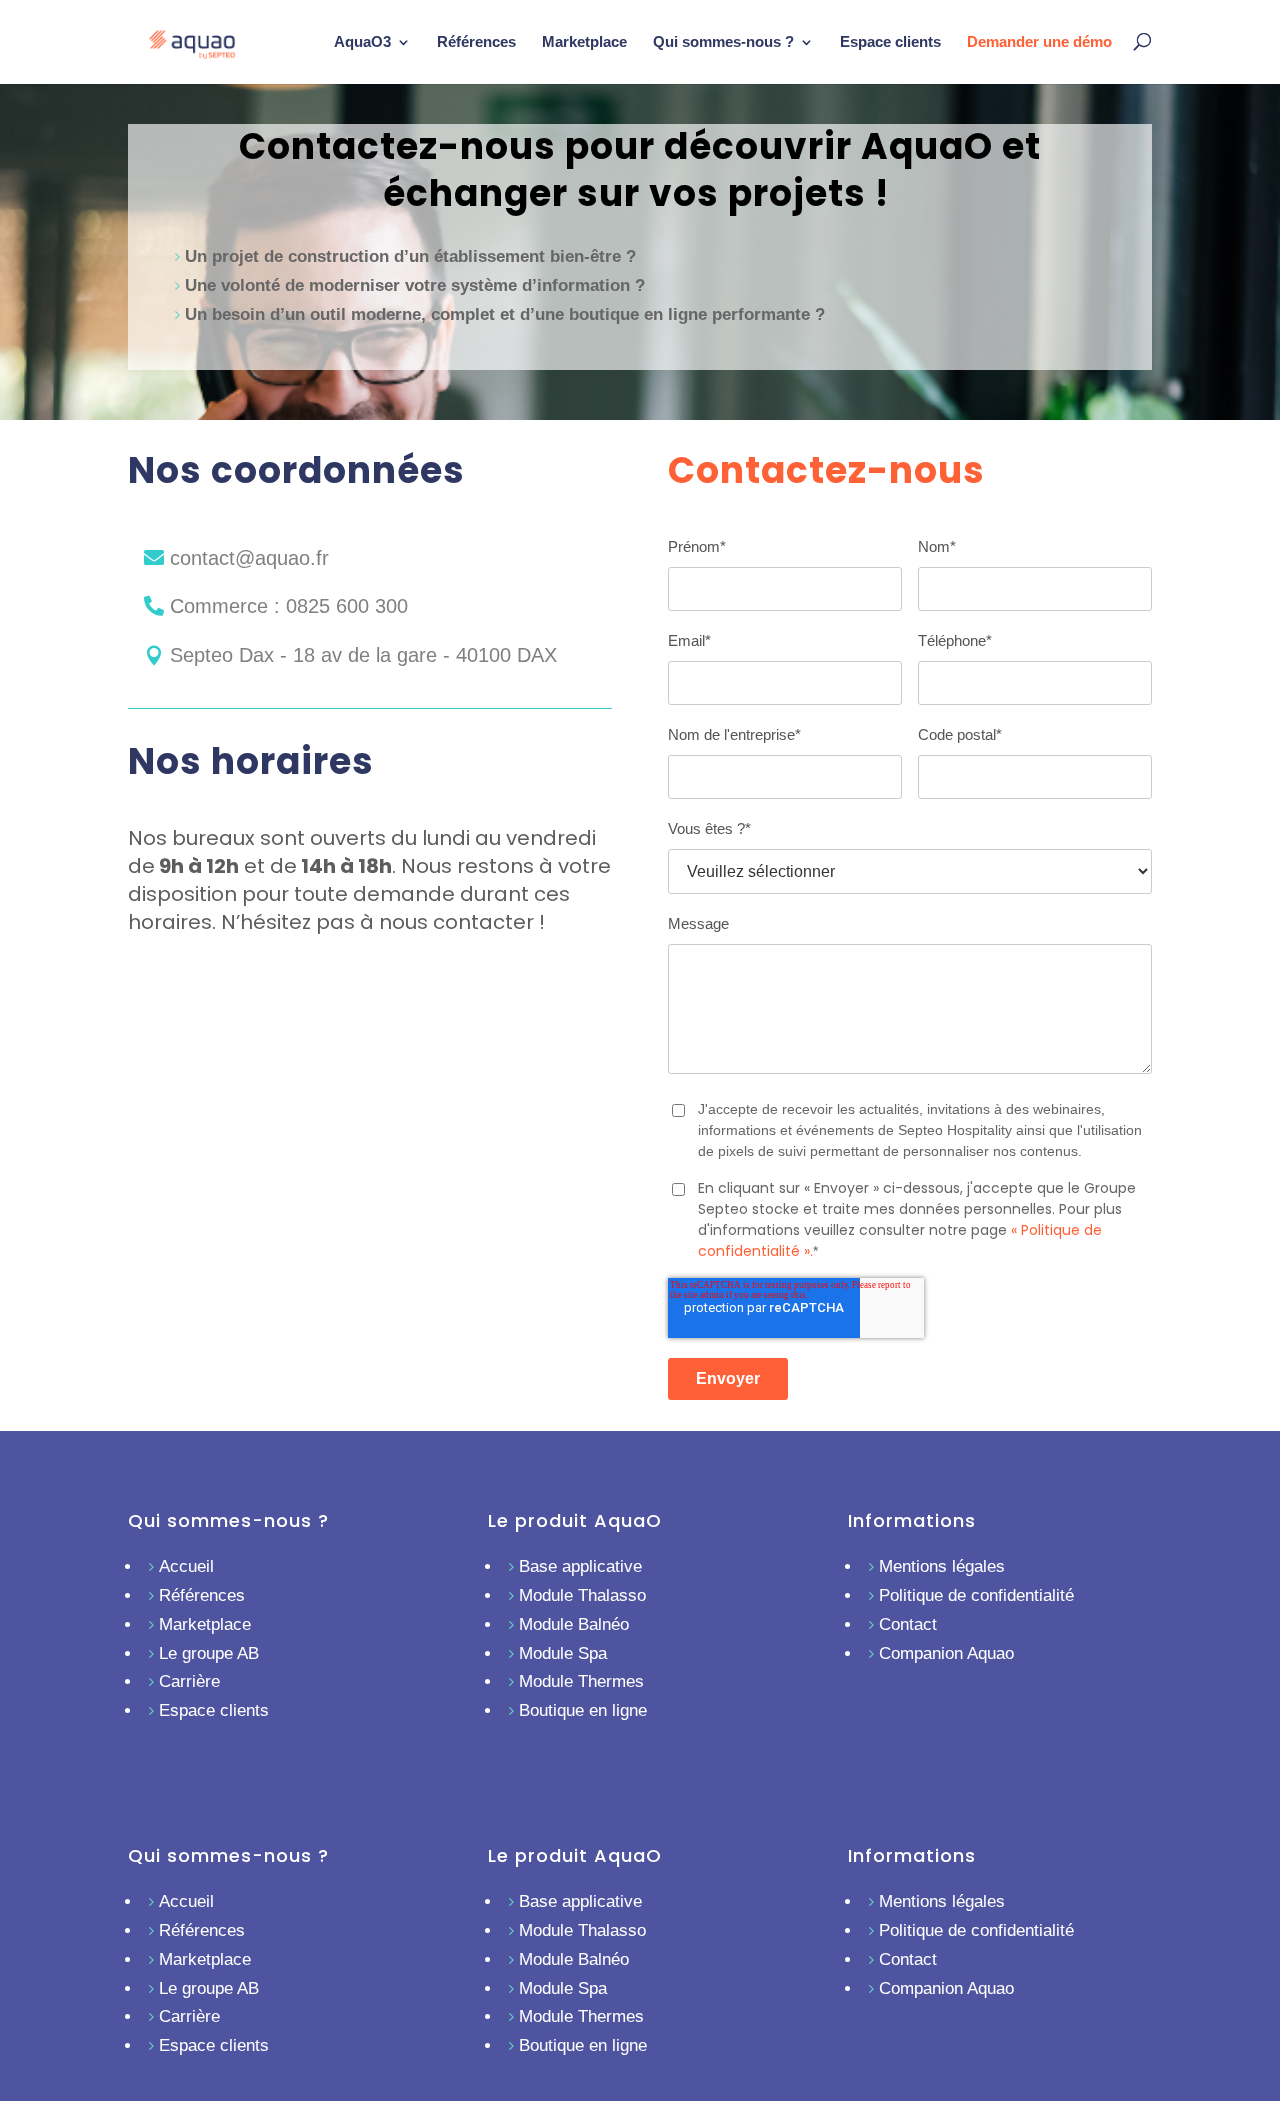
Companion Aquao (946, 1653)
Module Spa (563, 1653)
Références (476, 41)
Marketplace (584, 41)
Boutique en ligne (583, 1710)
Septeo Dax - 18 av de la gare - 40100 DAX (363, 655)
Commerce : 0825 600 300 (289, 606)
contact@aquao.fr (249, 558)
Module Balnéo (574, 1624)
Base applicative (580, 1566)
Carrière (189, 1681)
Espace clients (890, 41)
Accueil (186, 1566)
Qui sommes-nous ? (723, 41)
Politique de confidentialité (976, 1595)
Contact (908, 1624)
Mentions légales (942, 1566)
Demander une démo (1039, 41)
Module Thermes (581, 1681)
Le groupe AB (209, 1653)
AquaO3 (362, 41)
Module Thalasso (582, 1595)
